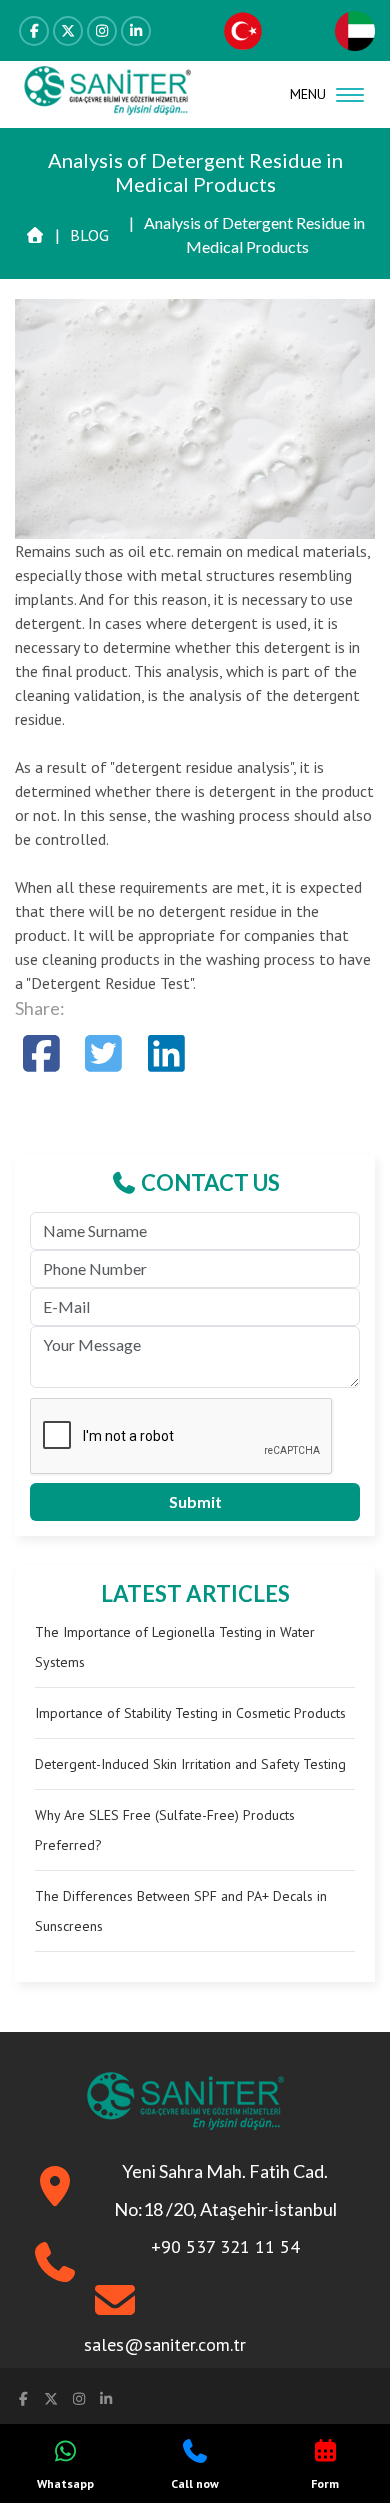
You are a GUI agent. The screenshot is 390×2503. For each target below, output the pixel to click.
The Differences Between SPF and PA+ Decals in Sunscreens (181, 1911)
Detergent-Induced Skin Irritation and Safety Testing (190, 1764)
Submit (195, 1501)
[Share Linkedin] (166, 1053)
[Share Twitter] (104, 1053)
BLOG (89, 235)
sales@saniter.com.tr (165, 2344)
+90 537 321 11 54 (225, 2246)
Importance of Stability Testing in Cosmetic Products (190, 1713)
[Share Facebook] (41, 1053)
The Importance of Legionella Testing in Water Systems (175, 1647)
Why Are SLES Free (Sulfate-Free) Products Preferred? (165, 1830)
